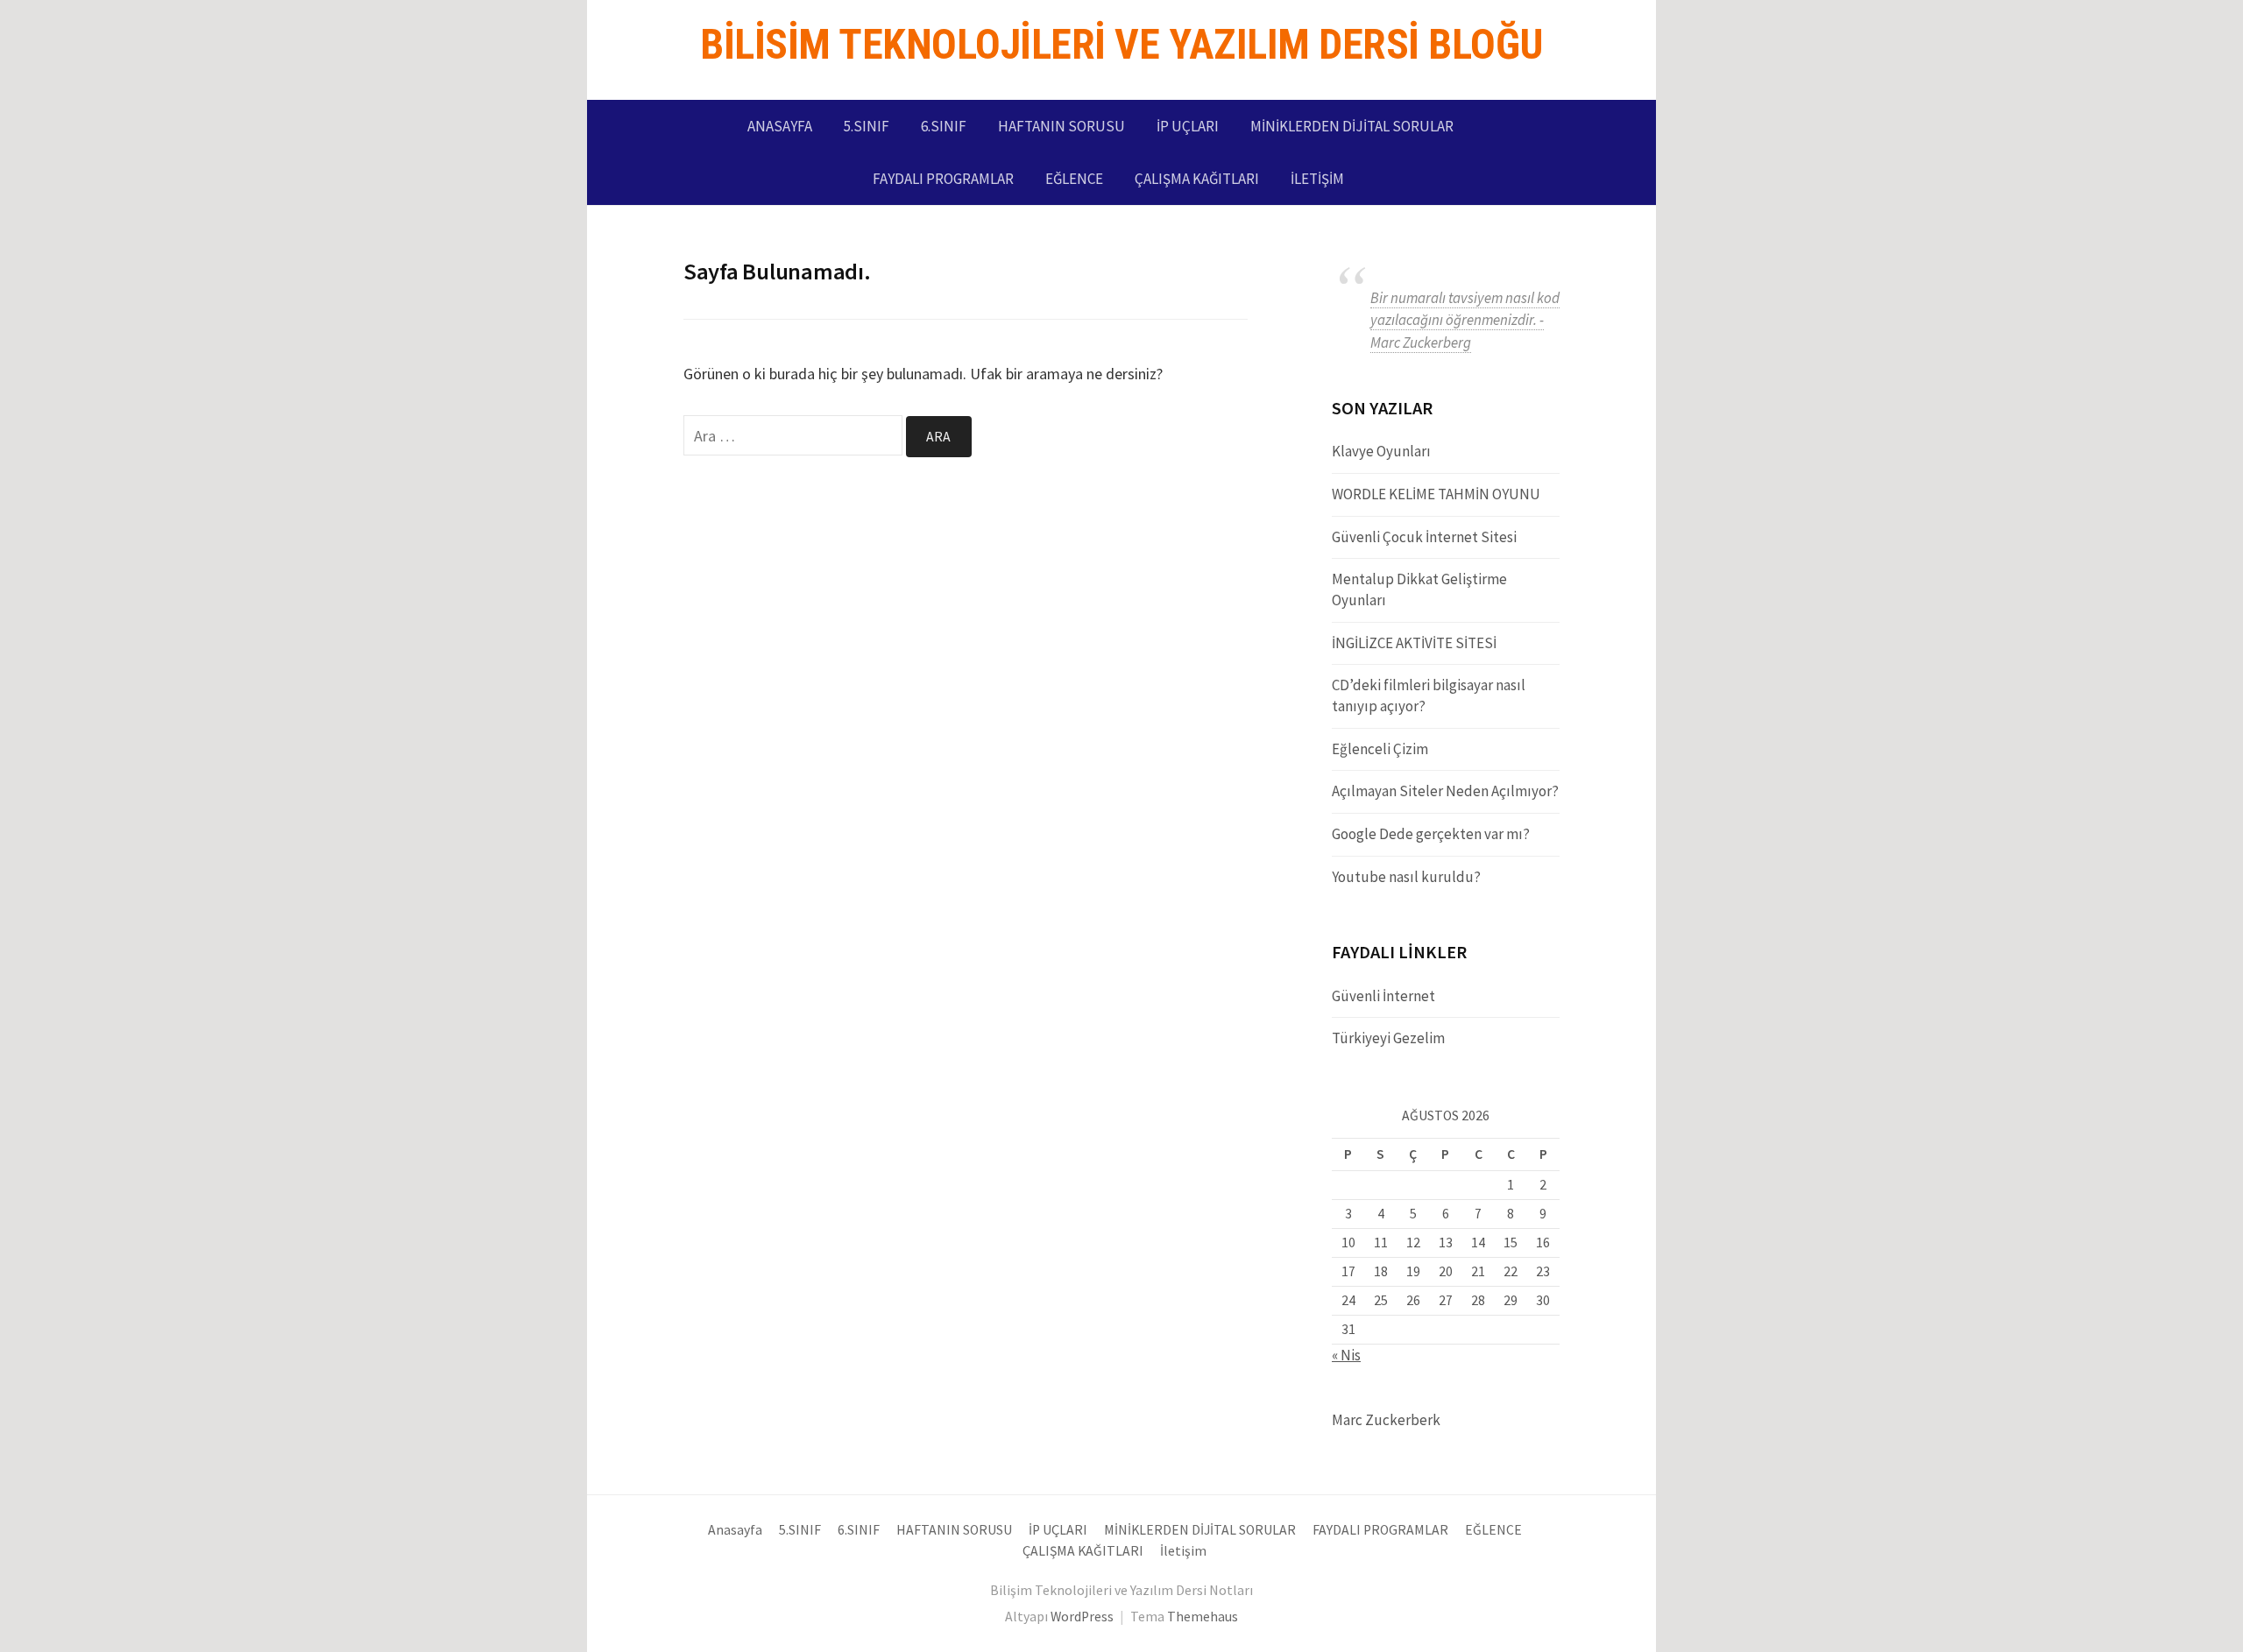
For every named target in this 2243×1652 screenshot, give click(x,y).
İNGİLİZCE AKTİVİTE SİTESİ (1414, 643)
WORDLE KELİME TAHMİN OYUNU (1436, 494)
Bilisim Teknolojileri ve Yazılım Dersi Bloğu (1121, 44)
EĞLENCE (1074, 179)
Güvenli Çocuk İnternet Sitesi (1424, 537)
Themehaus (1203, 1617)
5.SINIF (867, 126)
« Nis (1346, 1355)
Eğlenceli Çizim (1380, 749)
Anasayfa (780, 126)
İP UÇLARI (1188, 126)
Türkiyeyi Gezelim (1388, 1038)
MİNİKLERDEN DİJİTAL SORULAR (1352, 126)
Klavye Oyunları (1381, 451)
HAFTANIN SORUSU (1061, 126)
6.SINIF (944, 126)
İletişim (1317, 179)
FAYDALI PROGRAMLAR (943, 179)
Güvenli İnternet (1383, 996)
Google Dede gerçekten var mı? (1431, 834)
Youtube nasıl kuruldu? (1406, 877)
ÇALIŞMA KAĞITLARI (1197, 179)
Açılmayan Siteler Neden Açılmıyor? (1445, 791)
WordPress (1082, 1617)
